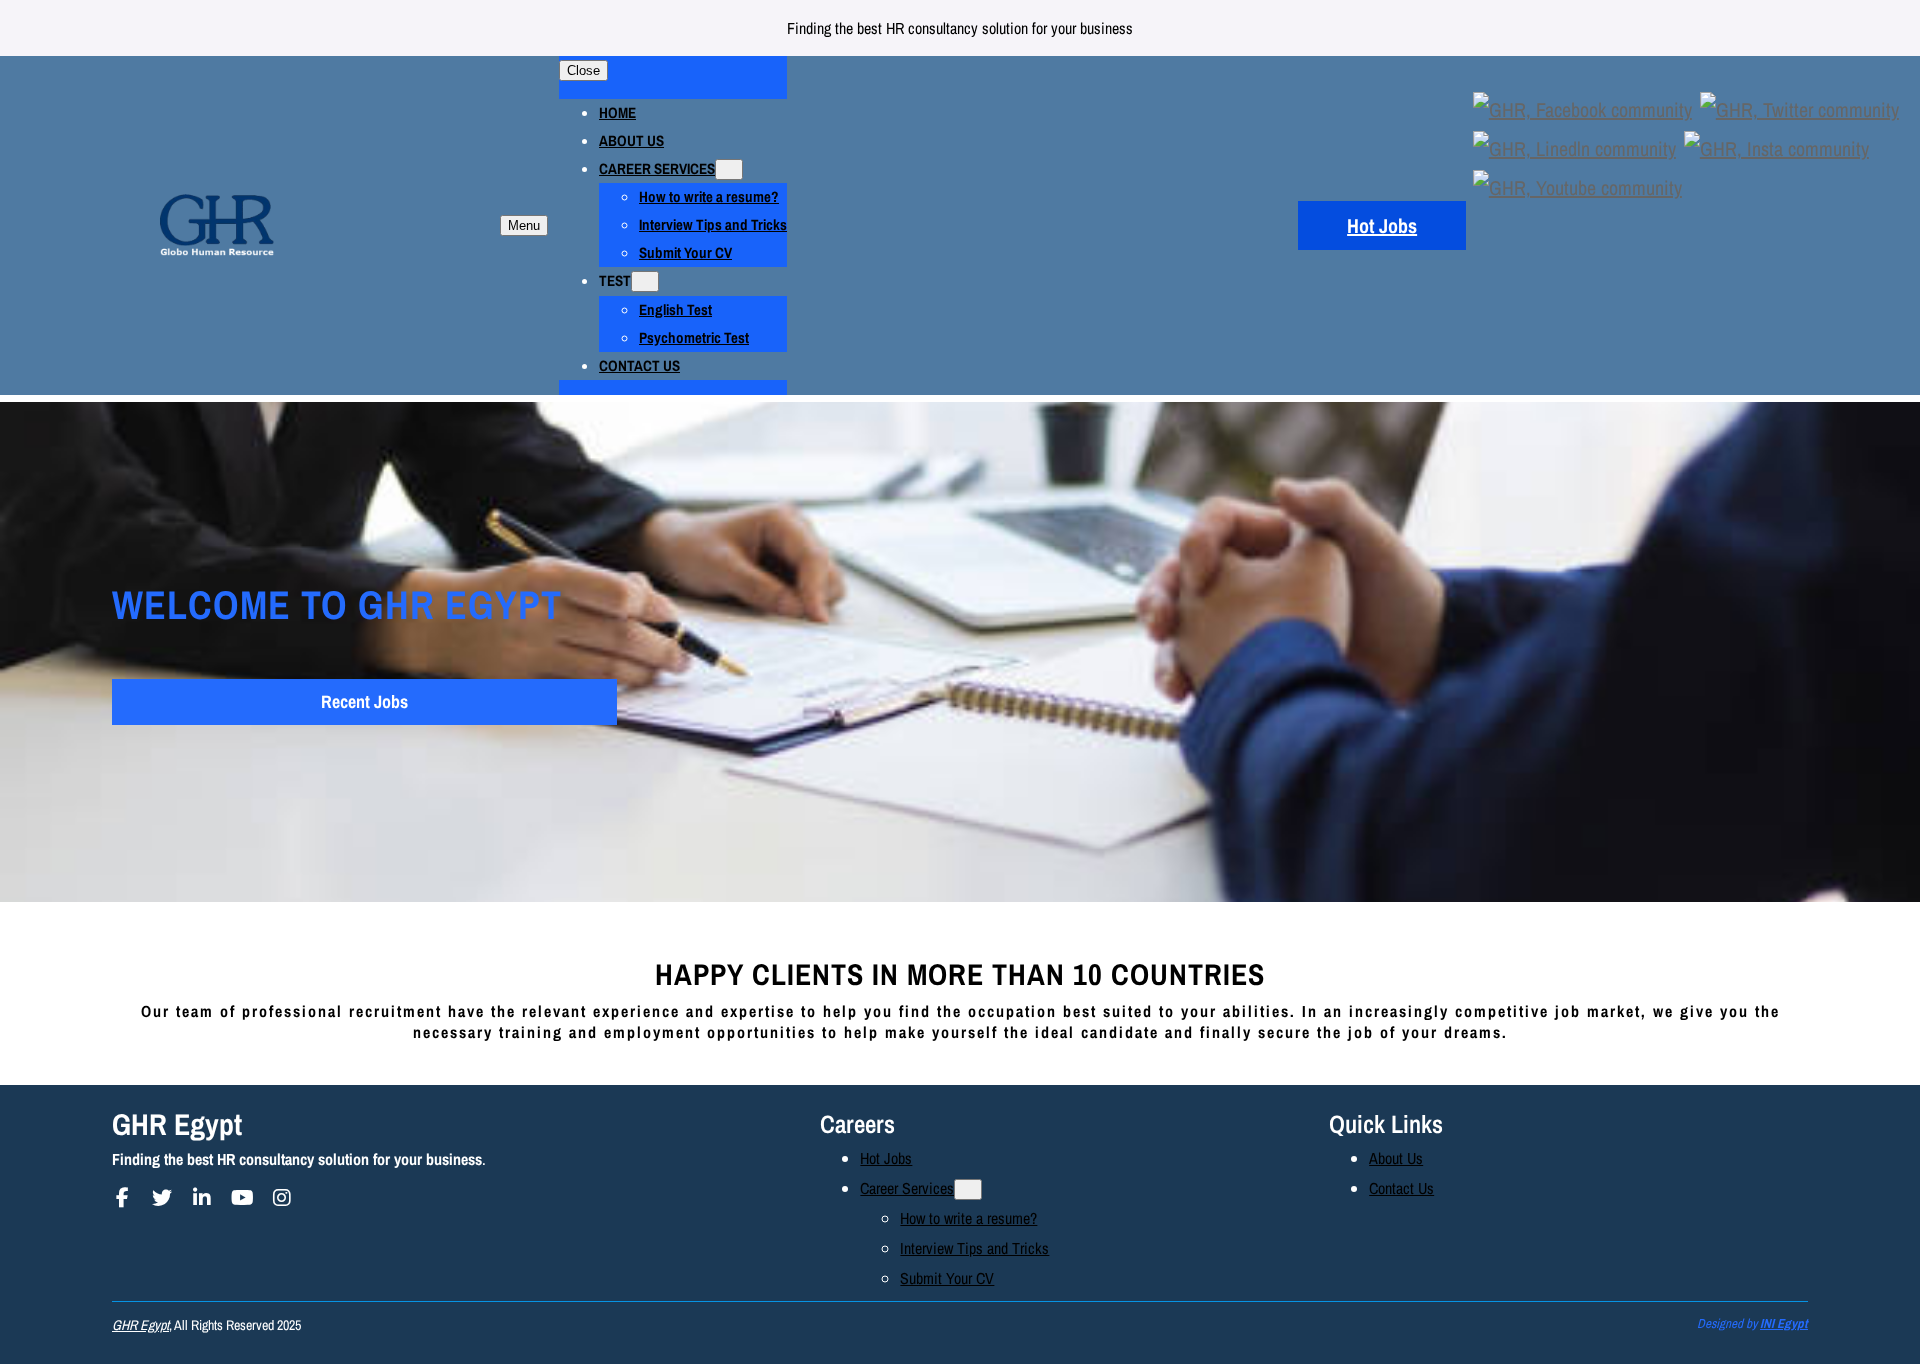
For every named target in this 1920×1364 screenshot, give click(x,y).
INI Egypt (1784, 1323)
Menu (524, 225)
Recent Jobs (364, 701)
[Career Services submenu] (968, 1189)
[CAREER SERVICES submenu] (729, 169)
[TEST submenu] (645, 281)
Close (583, 70)
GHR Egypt (177, 1124)
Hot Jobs (1382, 225)
